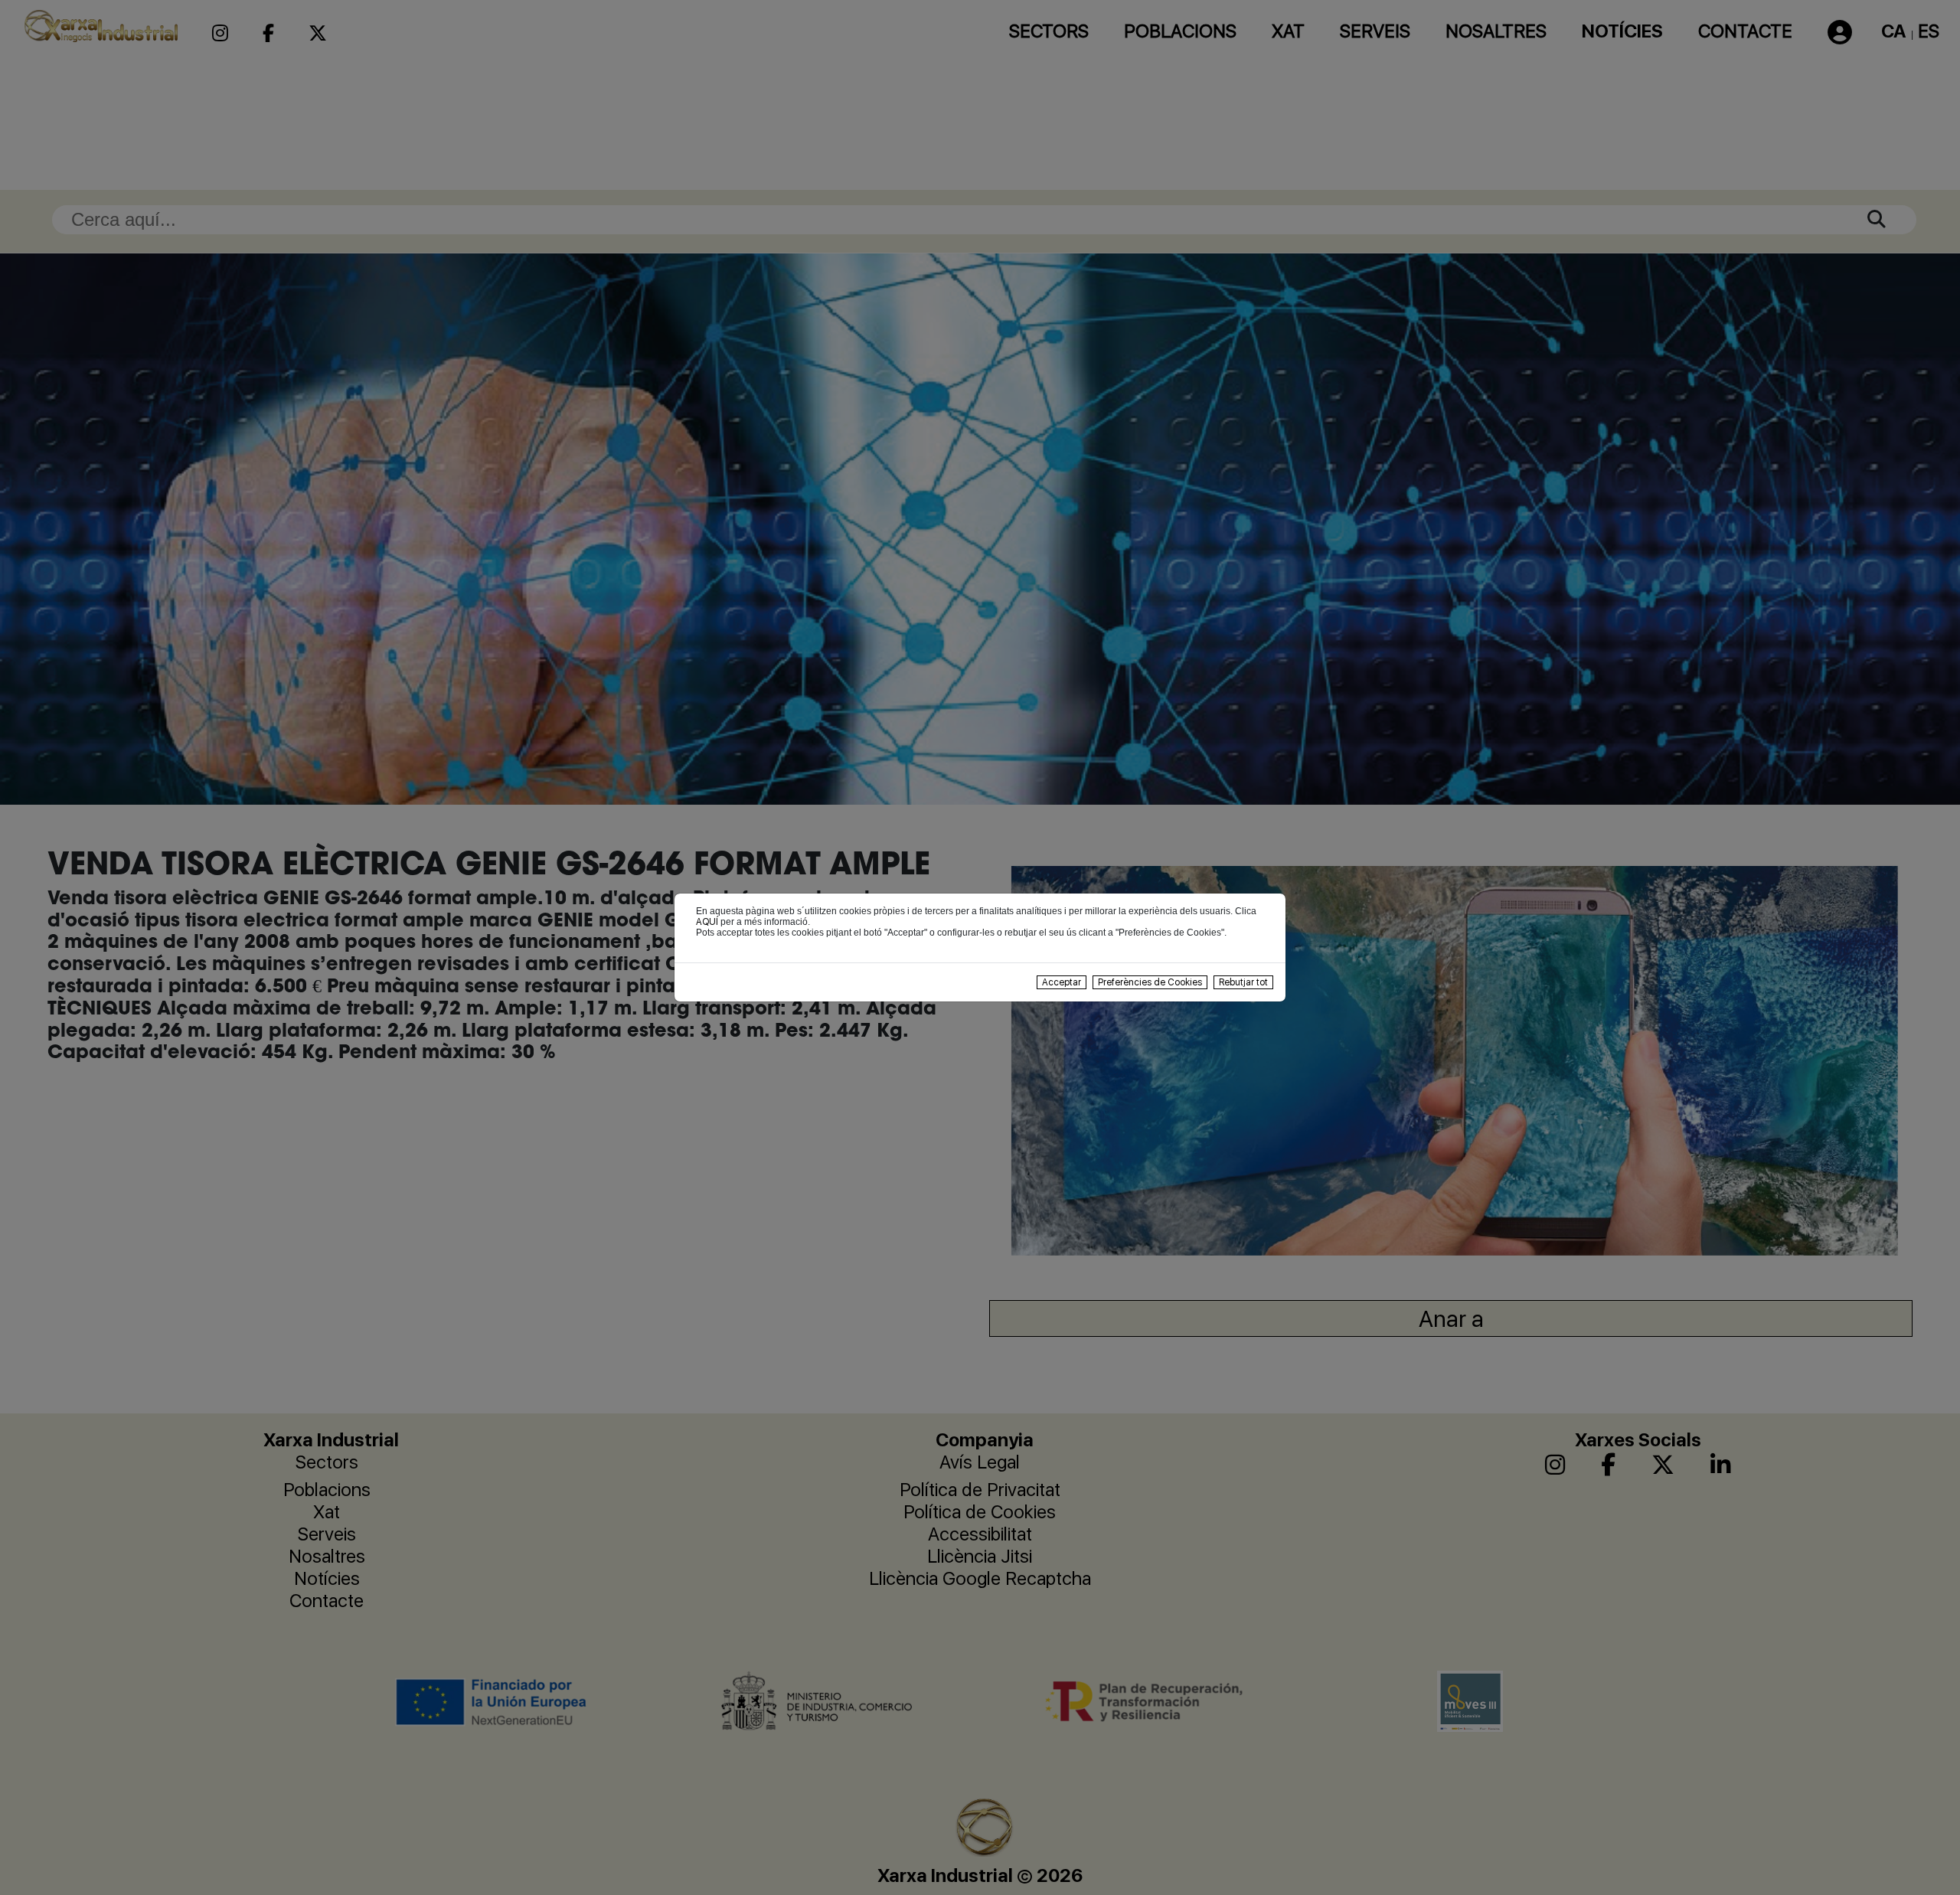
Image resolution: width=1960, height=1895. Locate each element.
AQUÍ (707, 922)
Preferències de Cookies (1150, 982)
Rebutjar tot (1243, 982)
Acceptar (1062, 982)
